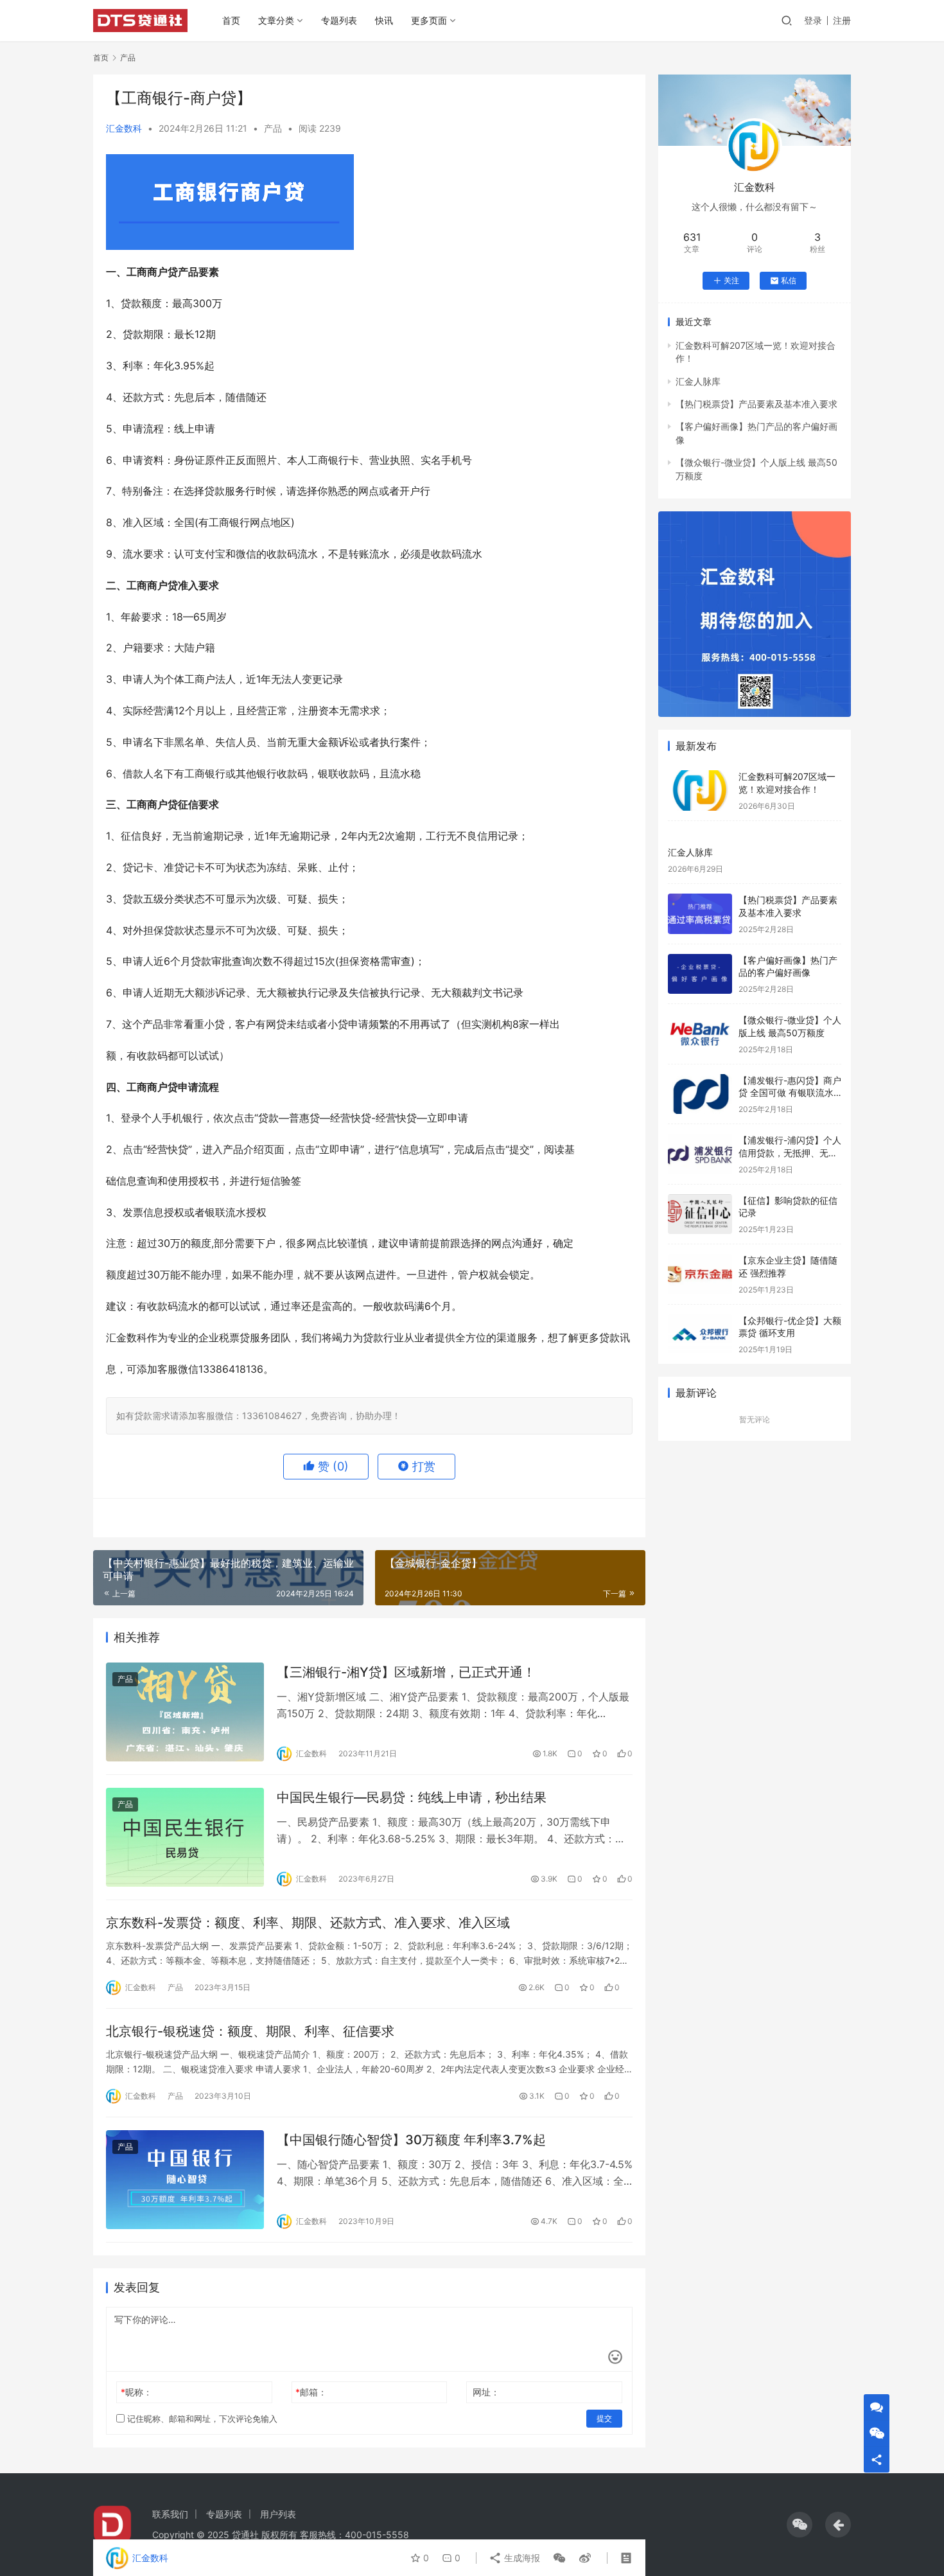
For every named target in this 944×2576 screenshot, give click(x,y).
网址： (486, 2392)
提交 (604, 2418)
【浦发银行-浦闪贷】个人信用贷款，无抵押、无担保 (790, 1152)
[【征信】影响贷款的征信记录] (700, 1214)
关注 (731, 280)
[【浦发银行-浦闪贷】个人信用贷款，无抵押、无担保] (700, 1154)
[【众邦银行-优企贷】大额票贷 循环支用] (700, 1335)
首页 (231, 20)
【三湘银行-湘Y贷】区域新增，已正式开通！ (406, 1672)
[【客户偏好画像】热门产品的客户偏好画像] (700, 974)
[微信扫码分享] (559, 2558)
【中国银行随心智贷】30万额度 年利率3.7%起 (411, 2140)
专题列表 (339, 20)
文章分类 (276, 20)
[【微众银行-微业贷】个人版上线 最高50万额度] (700, 1034)
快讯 (384, 20)
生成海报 (521, 2558)
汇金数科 (124, 128)
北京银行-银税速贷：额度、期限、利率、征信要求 (250, 2031)
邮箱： (311, 2392)
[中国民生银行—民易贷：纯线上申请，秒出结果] (185, 1837)
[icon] (800, 2525)
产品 (273, 128)
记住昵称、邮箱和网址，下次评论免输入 (201, 2419)
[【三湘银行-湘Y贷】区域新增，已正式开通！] (185, 1712)
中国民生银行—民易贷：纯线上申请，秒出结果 (412, 1797)
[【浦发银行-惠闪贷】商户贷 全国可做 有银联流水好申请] (700, 1094)
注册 (842, 20)
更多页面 (429, 20)
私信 (789, 280)
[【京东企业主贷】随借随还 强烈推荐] (700, 1274)
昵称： (136, 2392)
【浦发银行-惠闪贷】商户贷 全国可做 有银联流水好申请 (790, 1093)
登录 (813, 20)
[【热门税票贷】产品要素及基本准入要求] (700, 914)
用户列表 (278, 2514)
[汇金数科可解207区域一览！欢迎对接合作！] (700, 790)
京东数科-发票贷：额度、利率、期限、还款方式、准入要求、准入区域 (308, 1923)
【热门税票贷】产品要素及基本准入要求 (756, 404)
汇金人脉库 (698, 381)
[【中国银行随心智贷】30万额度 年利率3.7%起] (185, 2180)
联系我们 (170, 2514)
